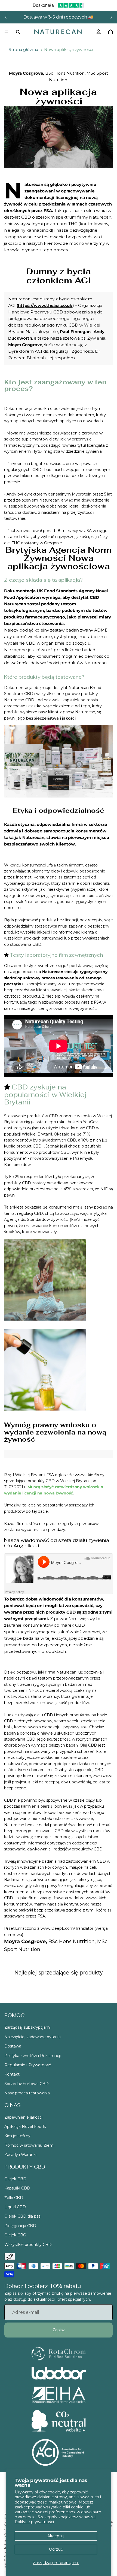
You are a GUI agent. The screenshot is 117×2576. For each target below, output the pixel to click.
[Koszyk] (110, 32)
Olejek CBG (15, 2235)
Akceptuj (56, 2536)
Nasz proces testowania (27, 2093)
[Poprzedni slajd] (6, 17)
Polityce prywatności (34, 2522)
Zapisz (59, 2330)
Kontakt (12, 2074)
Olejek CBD (15, 2179)
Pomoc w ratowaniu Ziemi (29, 2145)
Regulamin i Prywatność (28, 2065)
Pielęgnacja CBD (20, 2226)
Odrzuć (56, 2549)
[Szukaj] (18, 32)
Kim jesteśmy (17, 2136)
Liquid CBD (15, 2207)
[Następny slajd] (111, 17)
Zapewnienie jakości (23, 2117)
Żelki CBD (14, 2198)
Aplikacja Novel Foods (25, 2127)
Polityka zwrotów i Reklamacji (33, 2056)
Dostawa (13, 2046)
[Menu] (6, 32)
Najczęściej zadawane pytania (33, 2037)
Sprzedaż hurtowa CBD (27, 2084)
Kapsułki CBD (17, 2188)
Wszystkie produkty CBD (28, 2245)
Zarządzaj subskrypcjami (27, 2028)
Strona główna (23, 50)
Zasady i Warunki (20, 2155)
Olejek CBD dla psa (22, 2216)
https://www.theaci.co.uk (45, 305)
